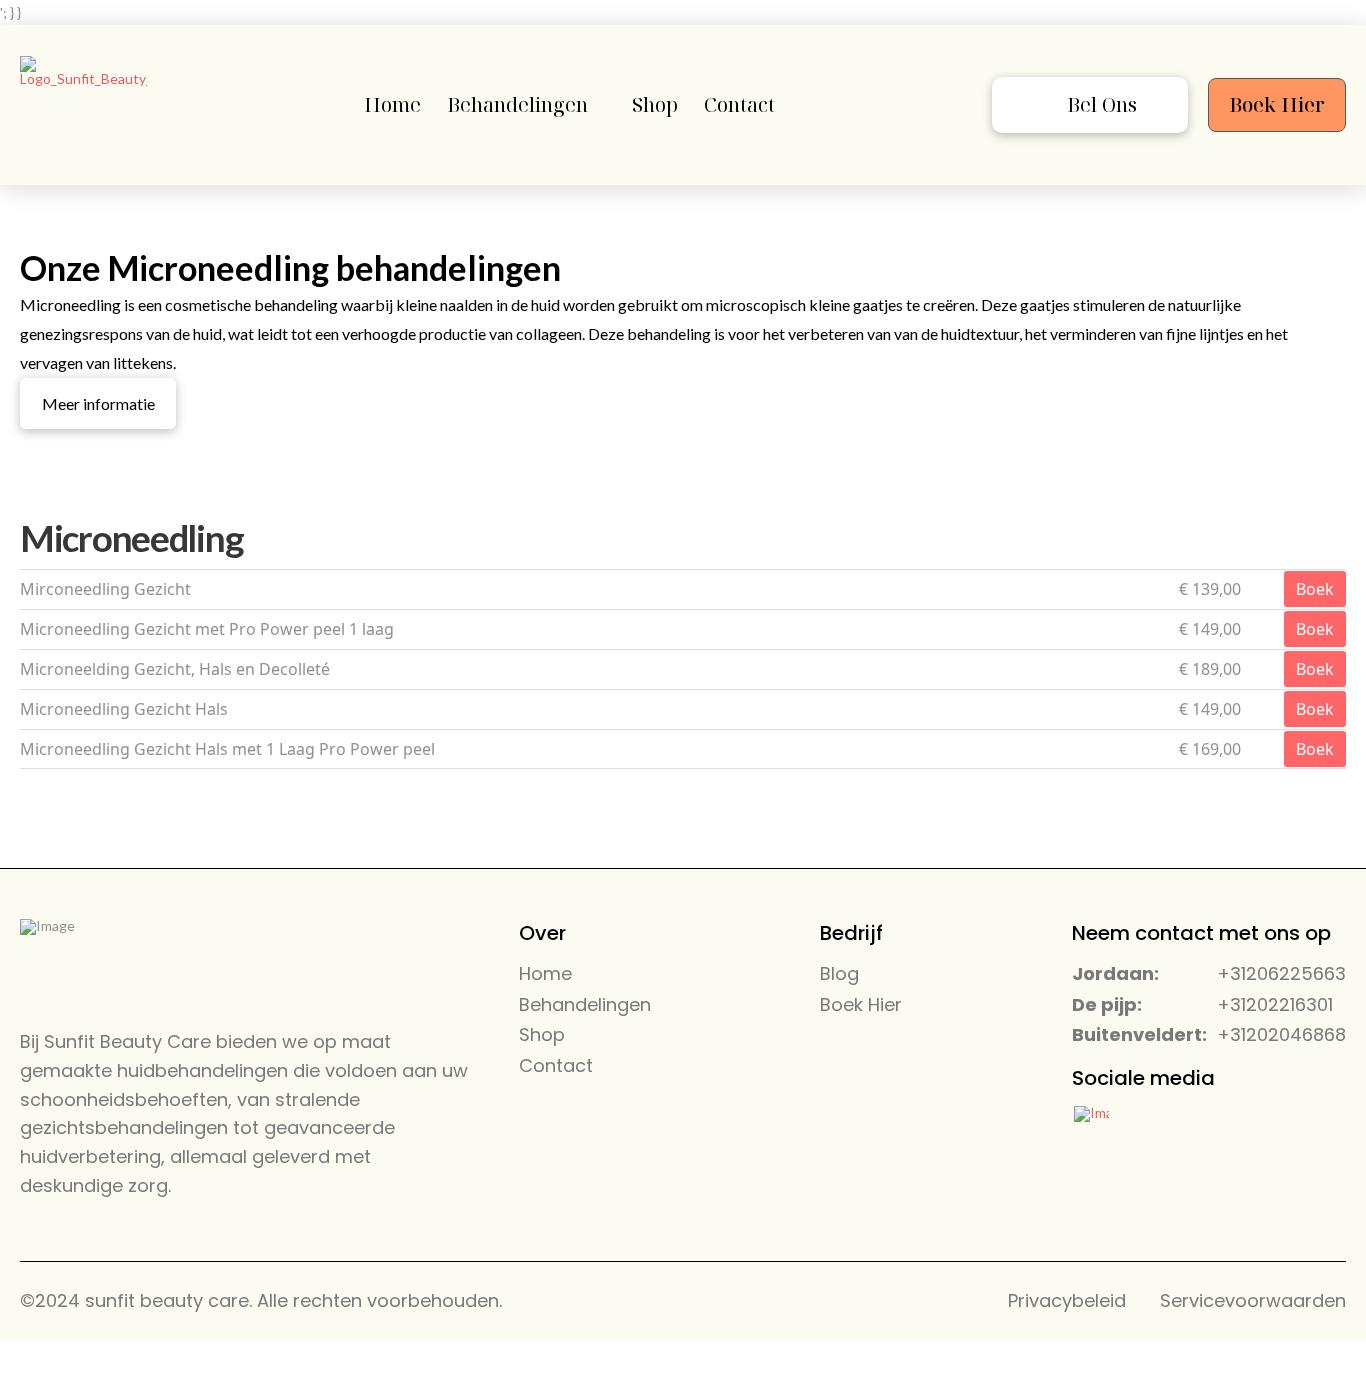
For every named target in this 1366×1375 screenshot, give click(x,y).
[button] (1090, 105)
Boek (1315, 589)
